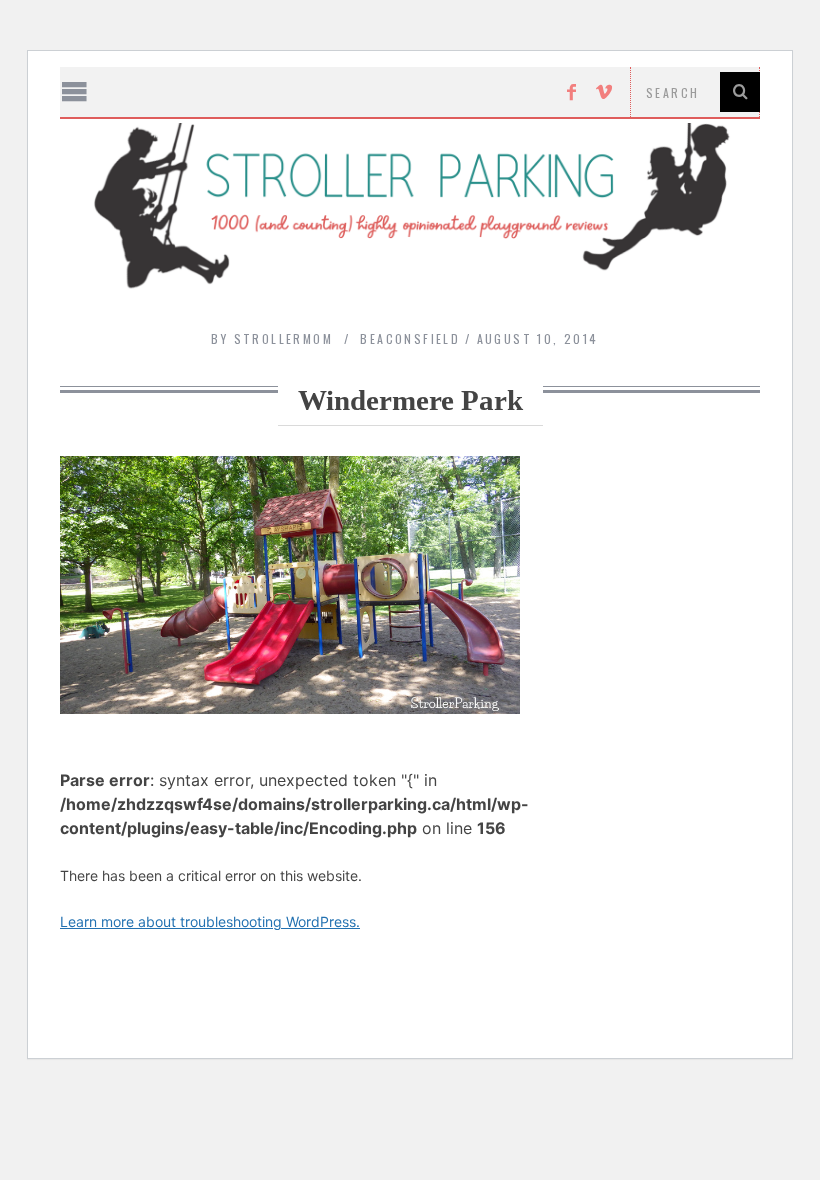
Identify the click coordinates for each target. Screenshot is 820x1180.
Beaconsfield (410, 338)
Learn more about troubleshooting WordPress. (210, 921)
